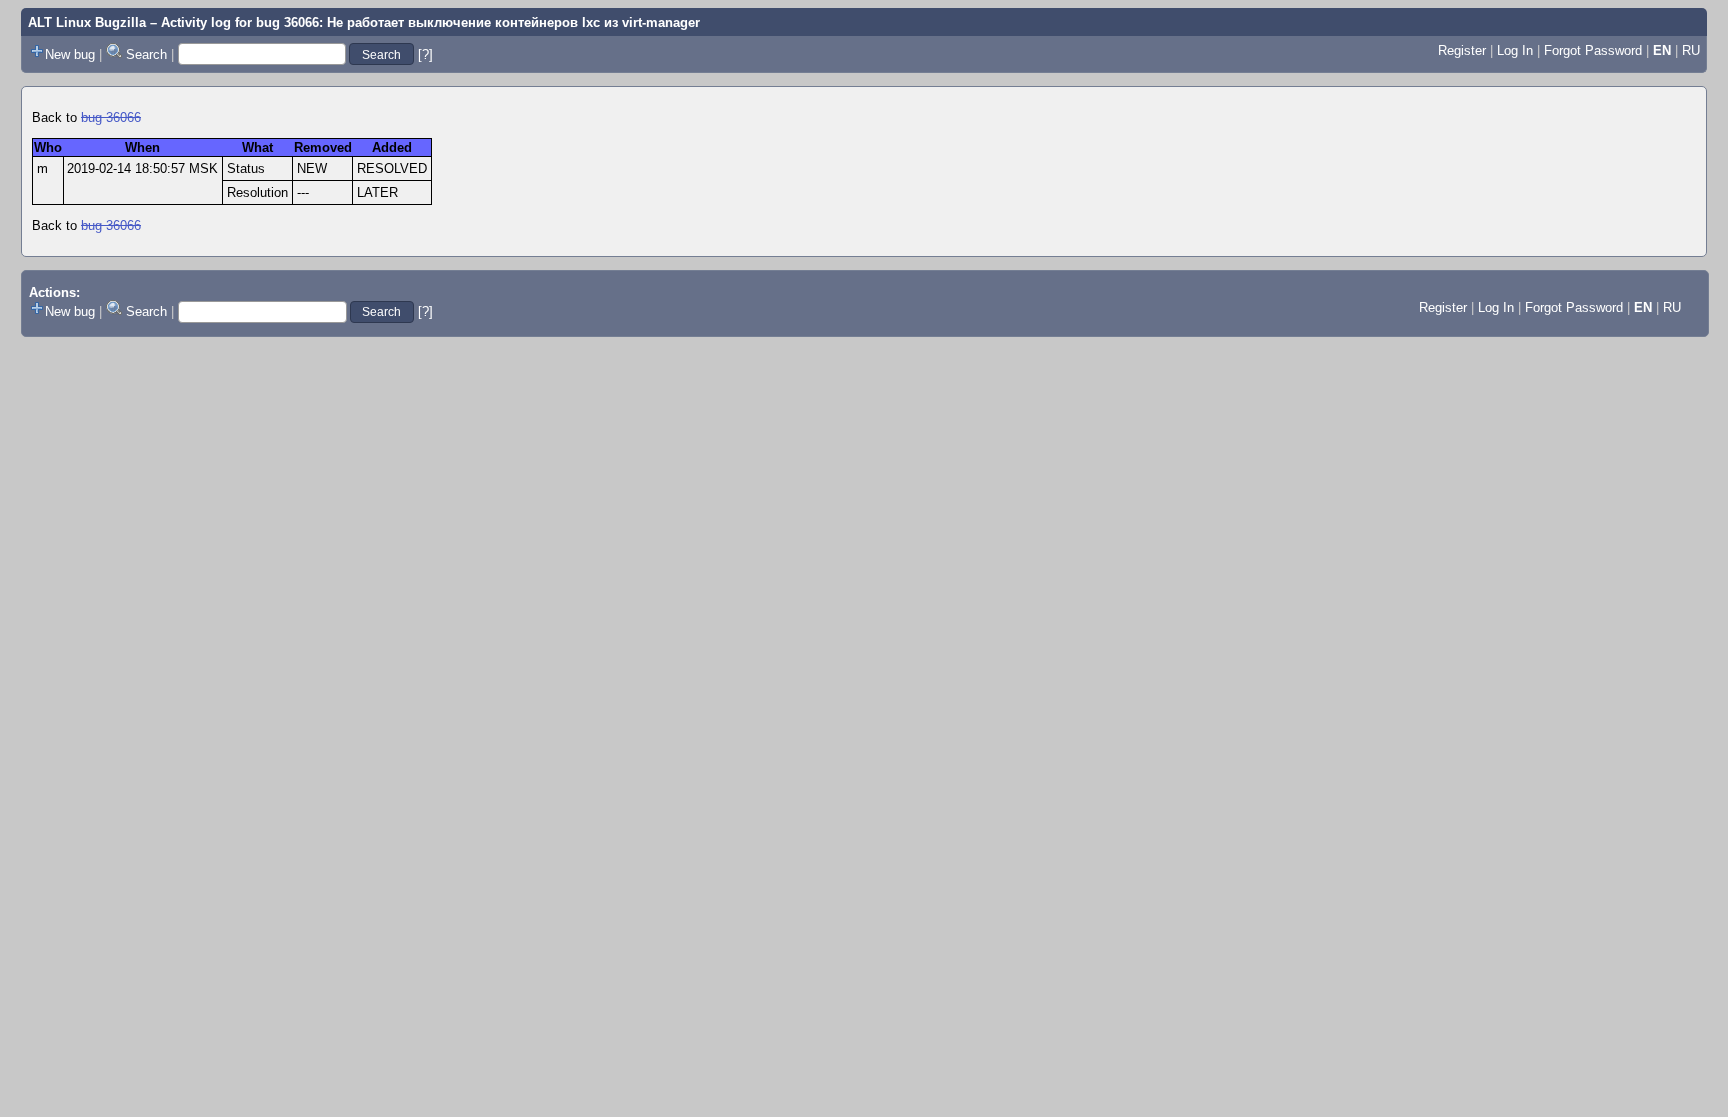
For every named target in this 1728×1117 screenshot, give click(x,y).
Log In (1515, 50)
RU (1691, 50)
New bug (70, 54)
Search (146, 54)
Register (1462, 50)
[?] (425, 54)
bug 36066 (111, 117)
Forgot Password (1593, 50)
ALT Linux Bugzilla (87, 22)
